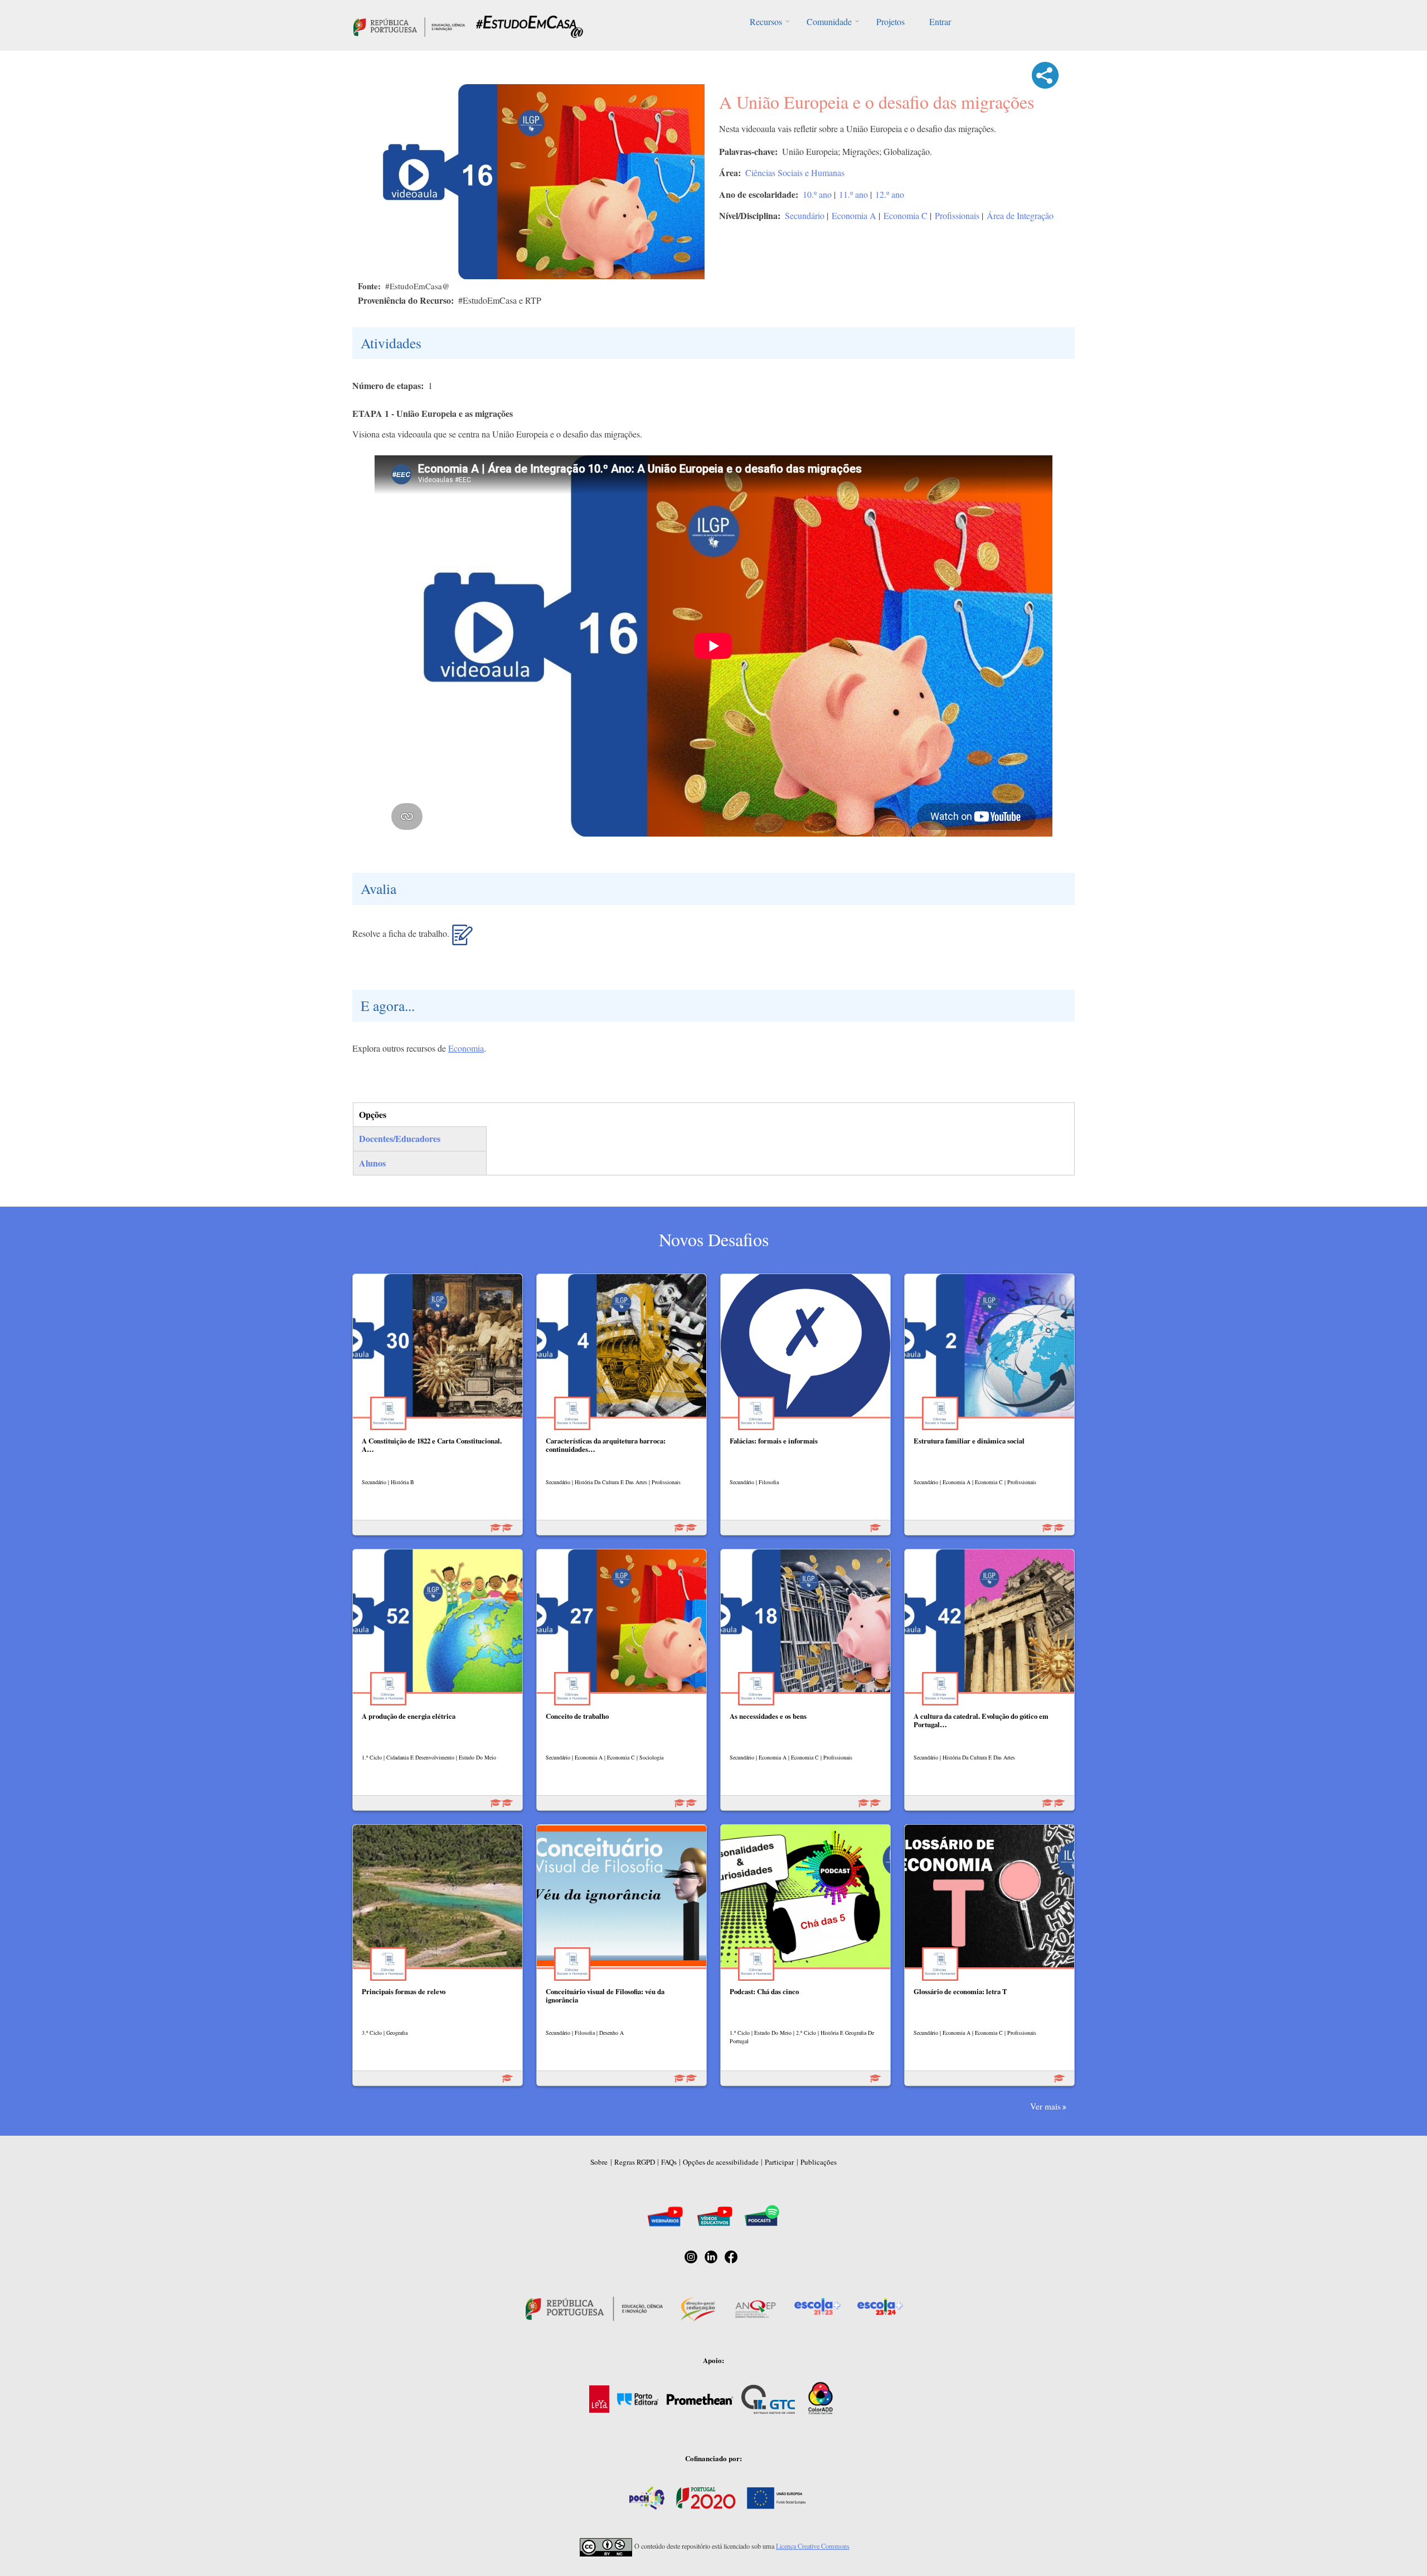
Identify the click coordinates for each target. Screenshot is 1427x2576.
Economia (466, 1048)
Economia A (854, 215)
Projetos (890, 21)
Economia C (906, 215)
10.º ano (817, 194)
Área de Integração (1020, 215)
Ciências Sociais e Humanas (795, 172)
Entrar (940, 21)
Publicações (819, 2162)
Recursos (766, 21)
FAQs (669, 2162)
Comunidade (829, 21)
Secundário (805, 215)
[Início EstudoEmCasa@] (409, 25)
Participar (779, 2162)
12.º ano (890, 194)
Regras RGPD (635, 2162)
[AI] (462, 939)
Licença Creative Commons (813, 2546)
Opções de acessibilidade (721, 2162)
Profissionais (957, 215)
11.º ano (853, 194)
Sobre (599, 2162)
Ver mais (1045, 2106)
